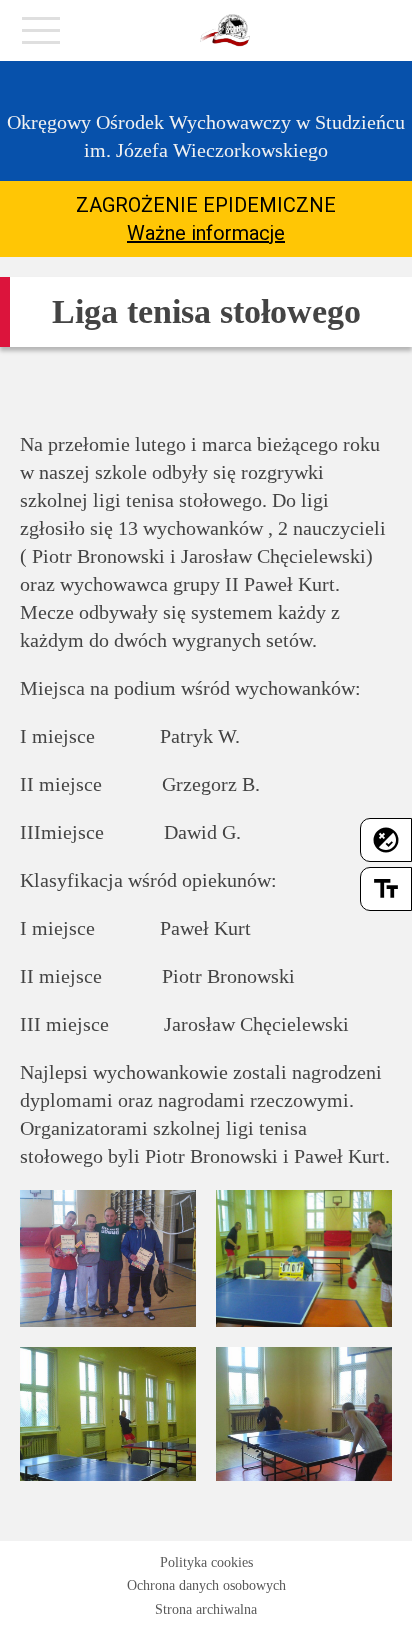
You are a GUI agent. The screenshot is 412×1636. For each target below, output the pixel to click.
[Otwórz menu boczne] (41, 36)
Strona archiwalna (206, 1609)
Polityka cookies (206, 1562)
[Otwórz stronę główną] (225, 31)
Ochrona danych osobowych (206, 1585)
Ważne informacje (206, 233)
